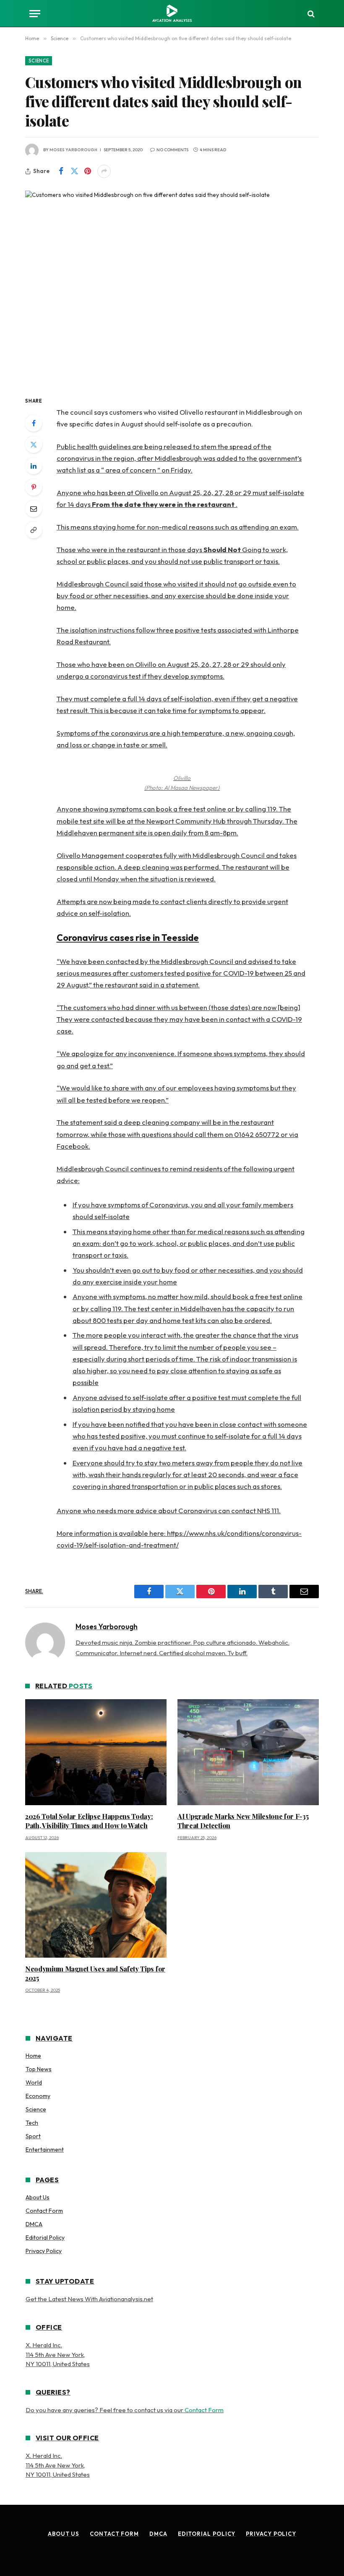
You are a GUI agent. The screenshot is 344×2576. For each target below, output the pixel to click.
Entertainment (45, 2150)
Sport (33, 2136)
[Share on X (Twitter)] (74, 171)
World (34, 2083)
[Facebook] (34, 423)
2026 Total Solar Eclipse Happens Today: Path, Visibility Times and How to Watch (89, 1821)
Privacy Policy (44, 2251)
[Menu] (35, 14)
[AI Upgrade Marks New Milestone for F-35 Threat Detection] (248, 1752)
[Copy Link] (34, 530)
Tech (32, 2123)
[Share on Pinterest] (88, 171)
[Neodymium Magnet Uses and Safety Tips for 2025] (96, 1905)
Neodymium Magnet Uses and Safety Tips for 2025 (95, 1973)
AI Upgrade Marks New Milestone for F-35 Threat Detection (243, 1821)
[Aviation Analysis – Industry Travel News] (172, 14)
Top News (39, 2069)
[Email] (34, 509)
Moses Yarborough (73, 150)
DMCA (34, 2224)
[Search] (310, 14)
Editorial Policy (45, 2238)
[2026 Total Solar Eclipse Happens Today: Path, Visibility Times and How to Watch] (96, 1752)
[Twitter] (34, 444)
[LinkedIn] (34, 466)
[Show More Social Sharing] (104, 171)
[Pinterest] (34, 487)
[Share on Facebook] (61, 171)
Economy (38, 2096)
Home (33, 2056)
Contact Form (44, 2211)
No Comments (172, 150)
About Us (38, 2197)
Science (39, 61)
